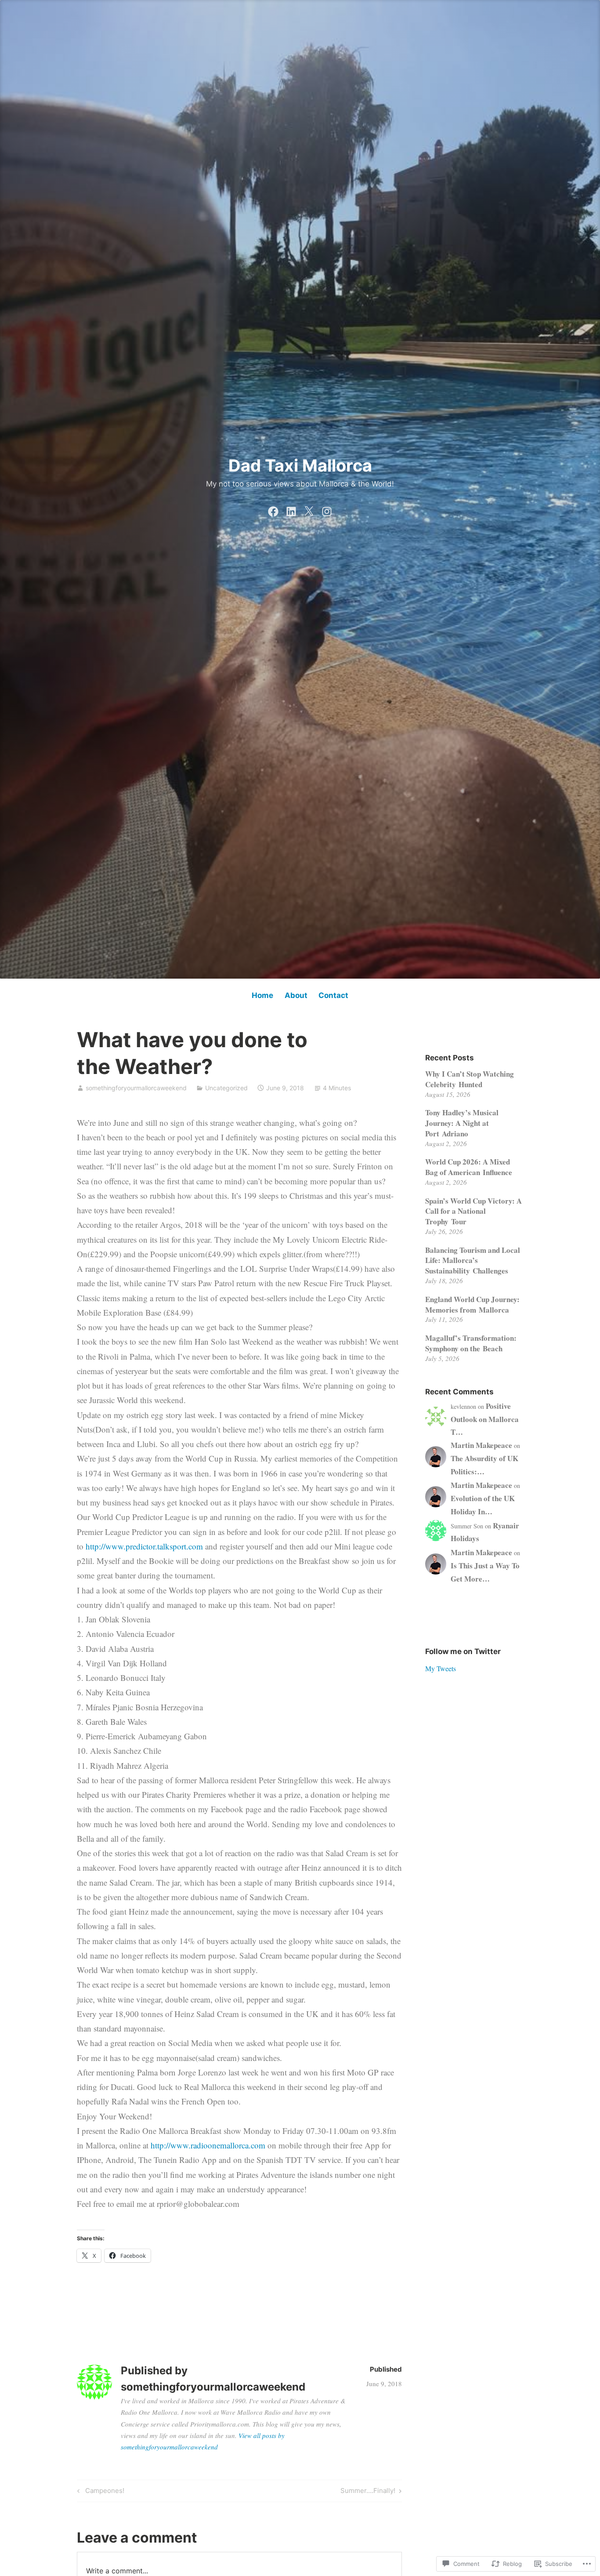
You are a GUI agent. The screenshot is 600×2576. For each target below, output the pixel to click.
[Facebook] (273, 509)
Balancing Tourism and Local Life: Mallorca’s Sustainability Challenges (473, 1261)
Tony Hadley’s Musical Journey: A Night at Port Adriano (462, 1123)
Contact (333, 995)
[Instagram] (327, 509)
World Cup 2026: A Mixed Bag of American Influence (469, 1167)
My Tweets (441, 1668)
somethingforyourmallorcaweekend (136, 1088)
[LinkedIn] (291, 509)
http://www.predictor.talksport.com (144, 1546)
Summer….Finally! (368, 2492)
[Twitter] (309, 509)
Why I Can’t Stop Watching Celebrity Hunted (470, 1079)
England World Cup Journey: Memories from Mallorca (472, 1304)
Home (262, 995)
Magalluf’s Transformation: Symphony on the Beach (471, 1343)
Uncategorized (226, 1088)
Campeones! (99, 2492)
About (296, 995)
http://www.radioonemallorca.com (208, 2145)
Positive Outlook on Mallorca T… (485, 1419)
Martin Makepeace (481, 1445)
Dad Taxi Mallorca (300, 465)
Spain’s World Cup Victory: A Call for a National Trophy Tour (473, 1211)
